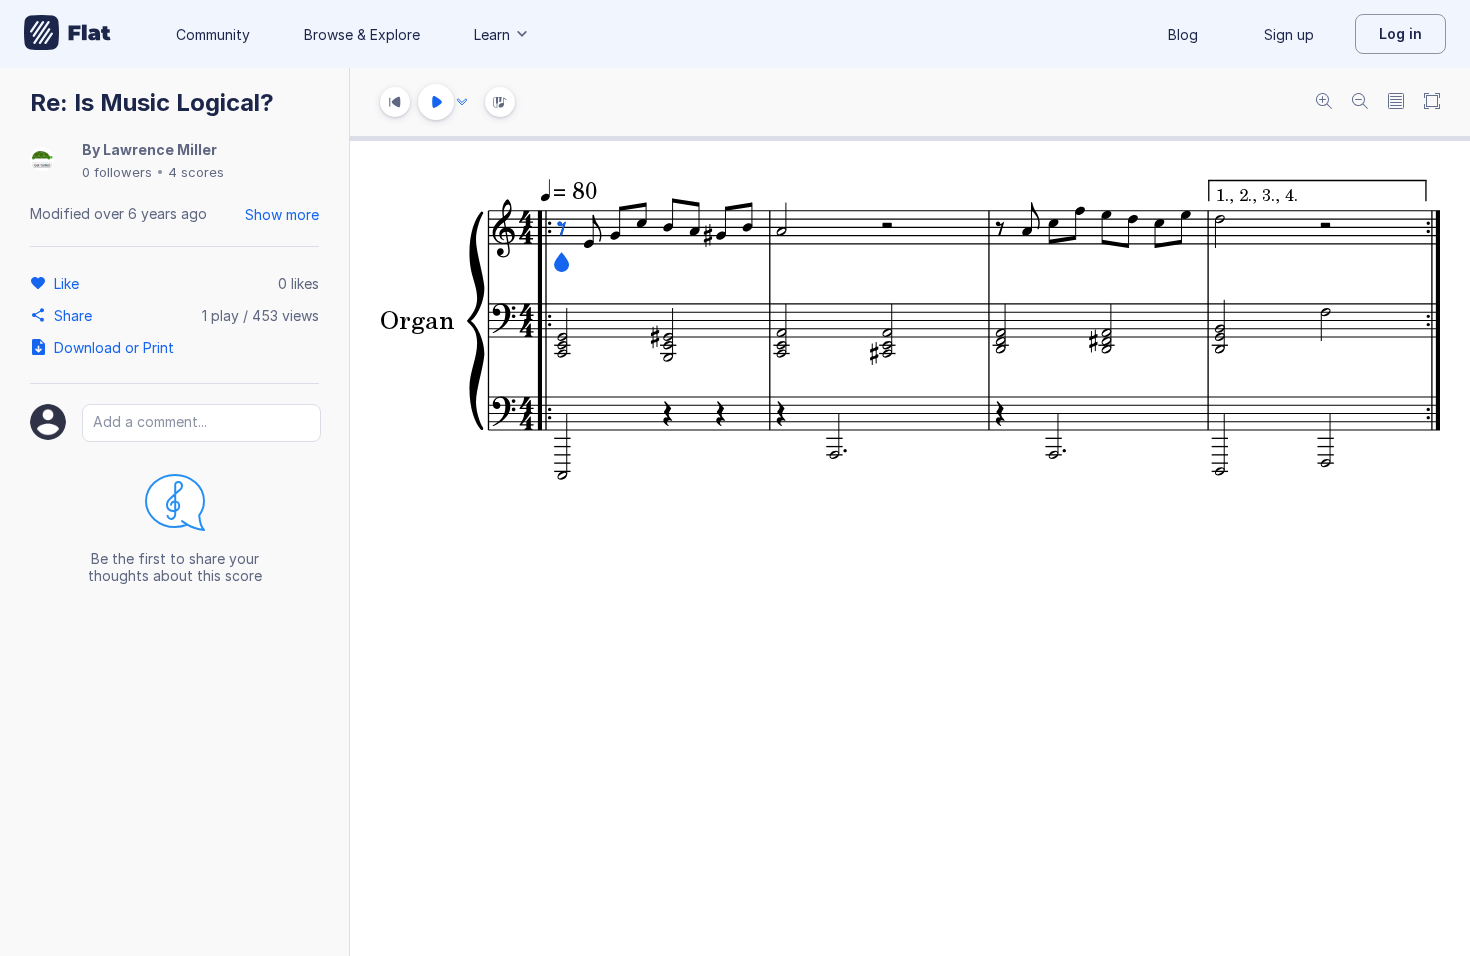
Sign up (1289, 34)
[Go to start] (395, 102)
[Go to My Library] (67, 34)
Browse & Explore (362, 34)
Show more (282, 214)
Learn (492, 34)
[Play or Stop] (436, 102)
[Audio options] (462, 102)
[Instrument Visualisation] (500, 102)
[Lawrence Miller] (42, 160)
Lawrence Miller (160, 149)
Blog (1183, 34)
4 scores (196, 172)
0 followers (117, 172)
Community (213, 34)
